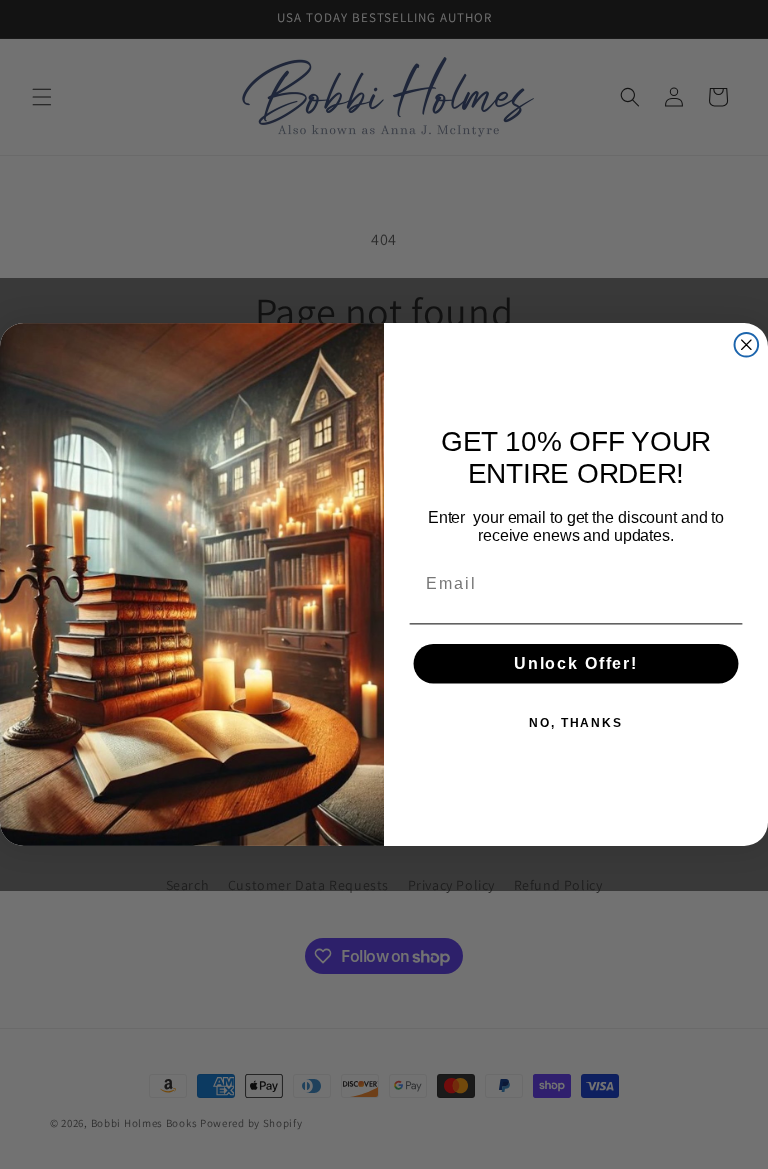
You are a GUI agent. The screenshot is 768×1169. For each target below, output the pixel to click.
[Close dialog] (747, 345)
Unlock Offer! (576, 663)
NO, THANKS (576, 723)
